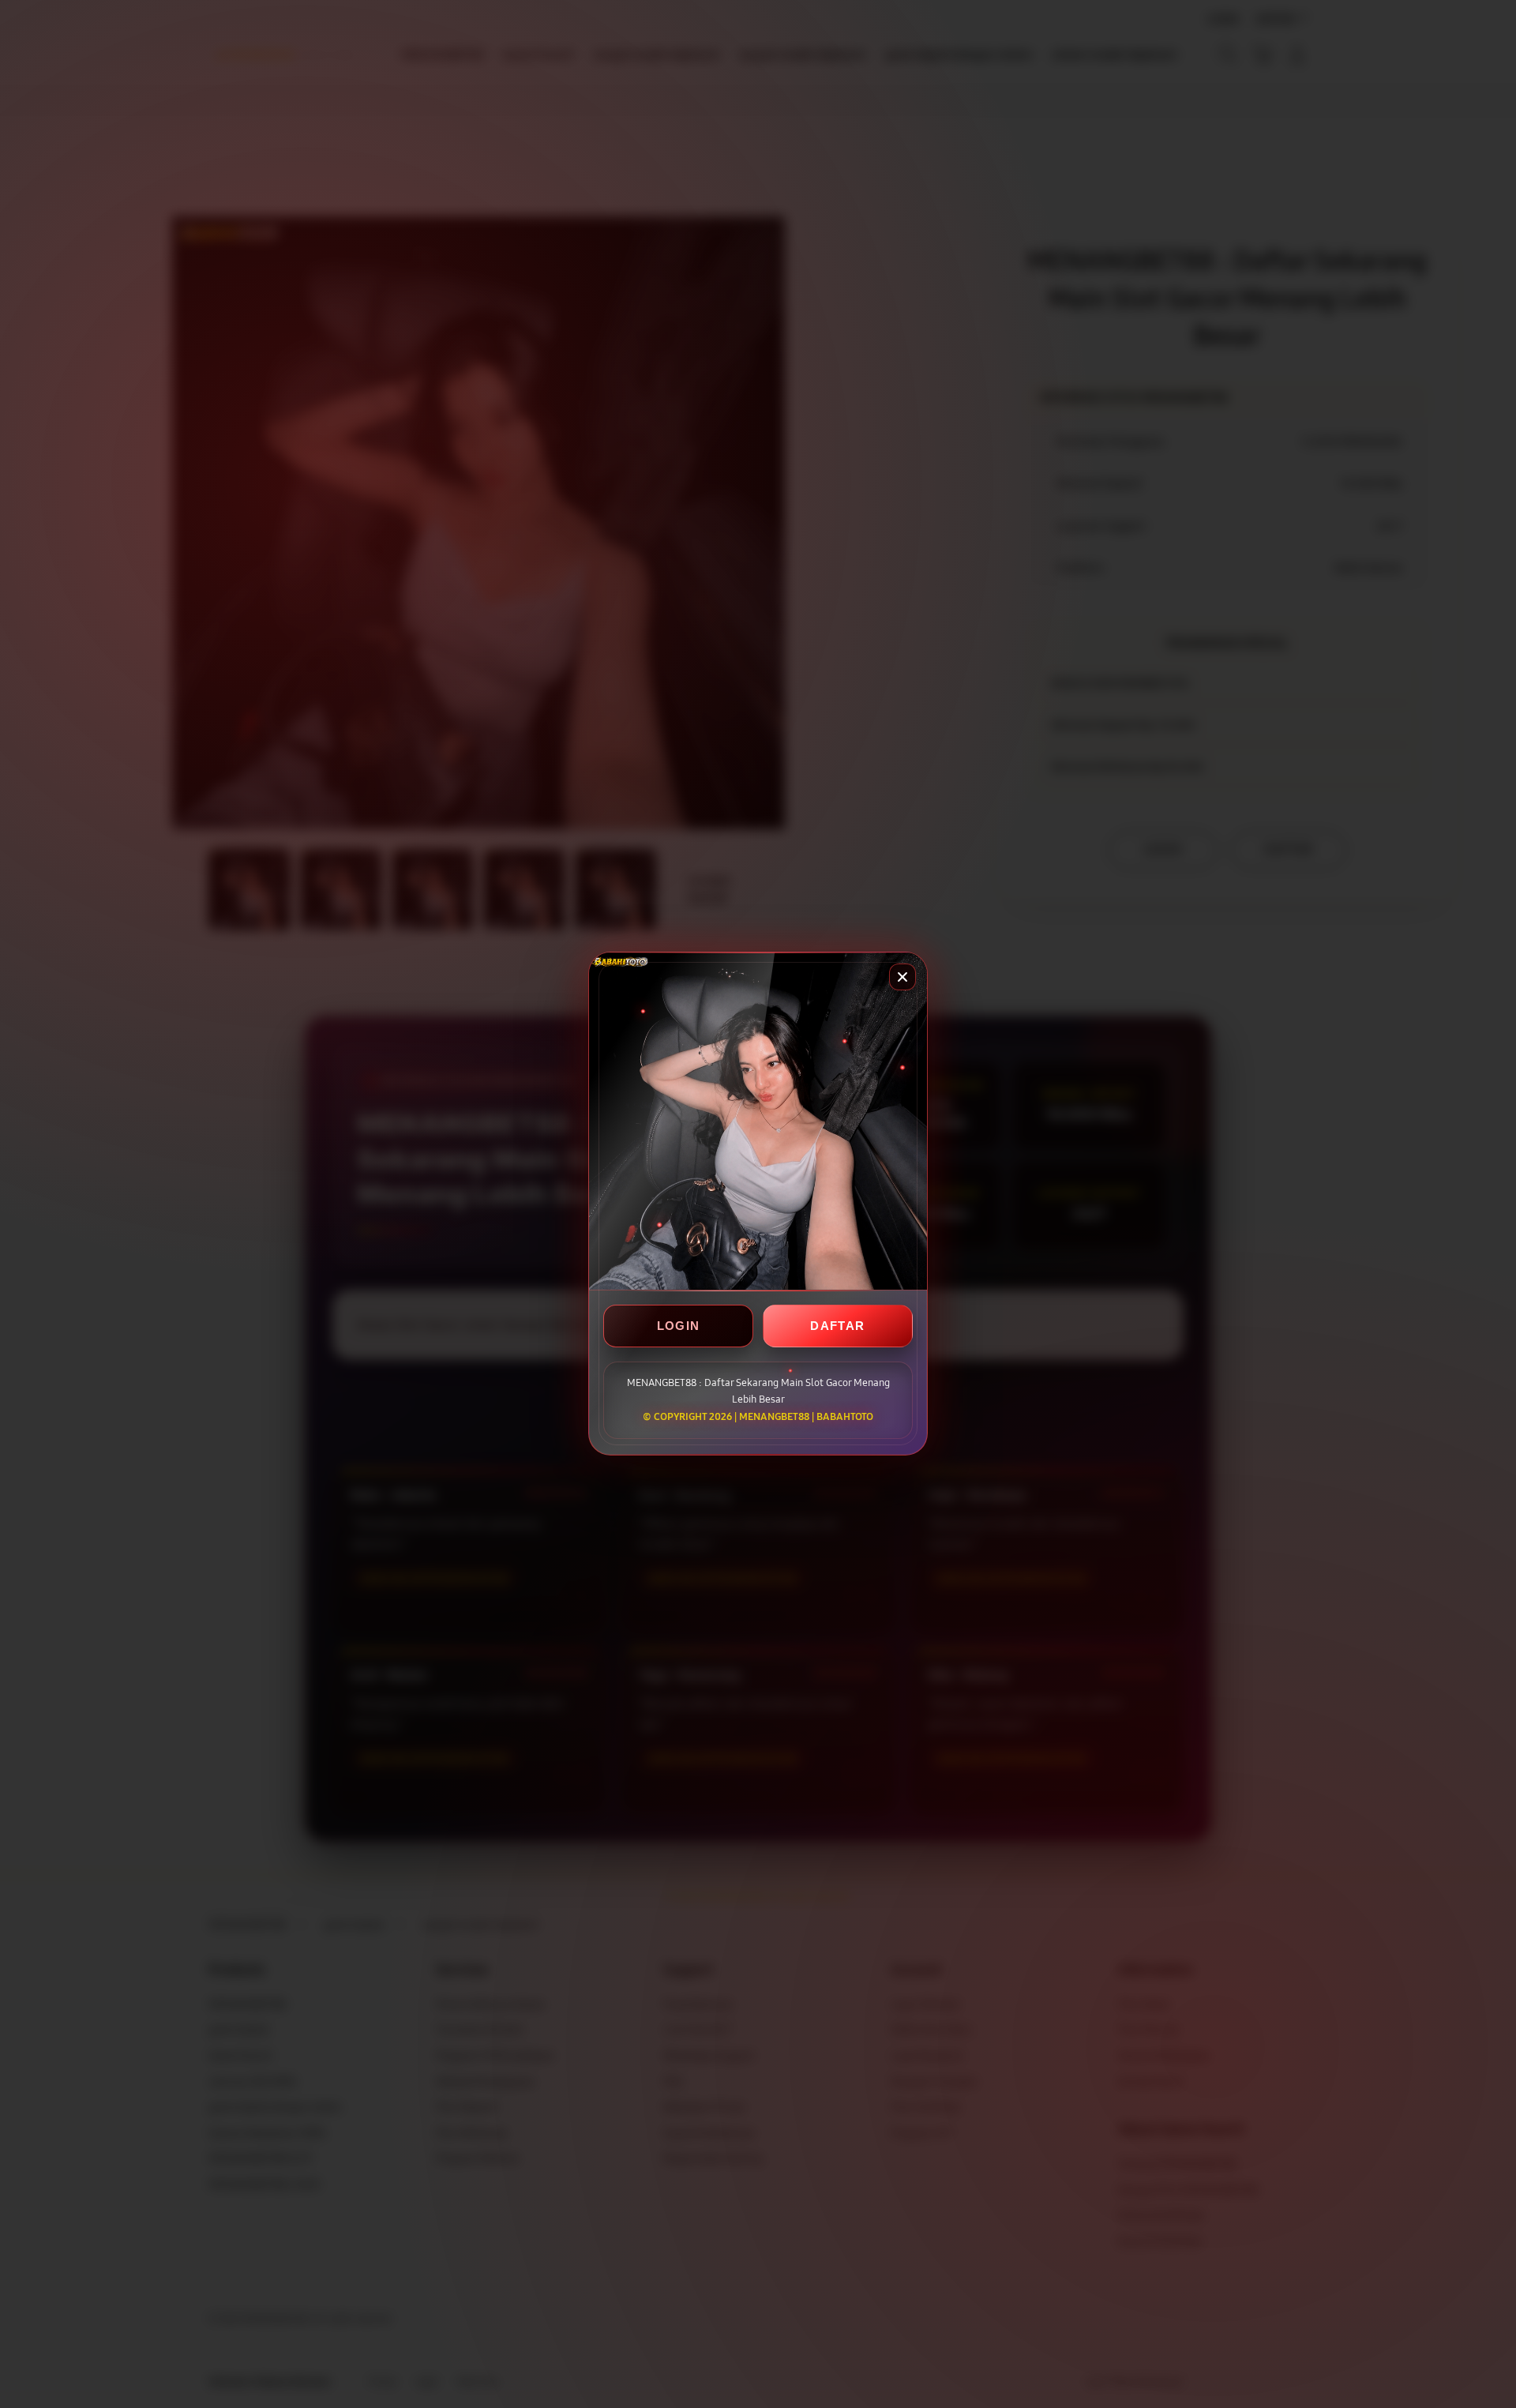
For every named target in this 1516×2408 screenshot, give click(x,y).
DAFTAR (837, 1326)
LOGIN (679, 1326)
